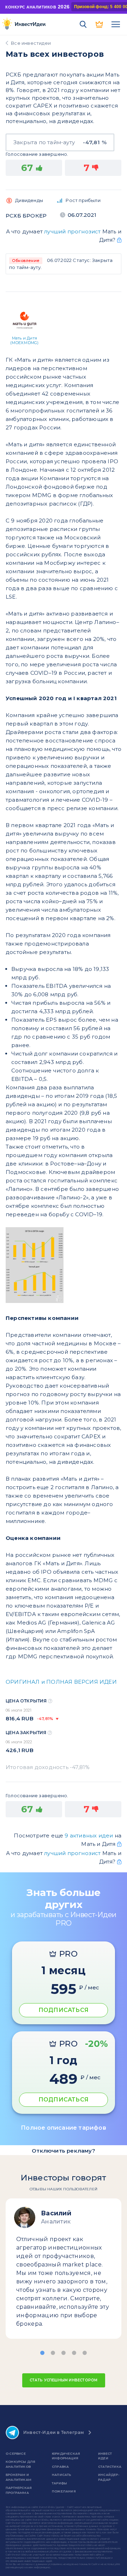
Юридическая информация (66, 2456)
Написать (62, 2475)
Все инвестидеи (31, 43)
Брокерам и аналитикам (19, 2477)
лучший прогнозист (72, 231)
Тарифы (59, 2483)
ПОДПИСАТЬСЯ (64, 2010)
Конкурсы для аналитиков (20, 2464)
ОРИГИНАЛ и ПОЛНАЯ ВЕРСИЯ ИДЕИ (61, 1682)
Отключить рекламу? (64, 2151)
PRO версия (99, 24)
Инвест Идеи (105, 2456)
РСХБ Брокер (26, 216)
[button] (42, 2353)
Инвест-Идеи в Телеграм (54, 2432)
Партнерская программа (19, 2490)
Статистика (110, 2467)
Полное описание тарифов (64, 2128)
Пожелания (64, 2491)
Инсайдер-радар (109, 2477)
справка (60, 2467)
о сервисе (16, 2453)
